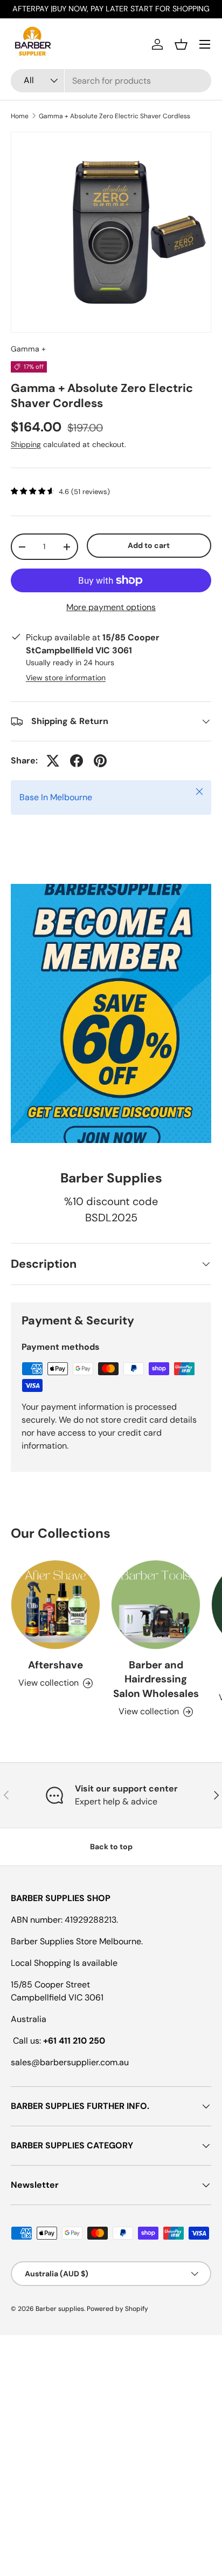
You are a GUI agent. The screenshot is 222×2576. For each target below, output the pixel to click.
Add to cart (149, 545)
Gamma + (28, 349)
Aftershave (55, 1665)
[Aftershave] (55, 1605)
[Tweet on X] (53, 761)
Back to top (111, 1847)
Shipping (26, 444)
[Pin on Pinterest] (100, 761)
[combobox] (111, 81)
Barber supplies (60, 2309)
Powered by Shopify (117, 2309)
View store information (66, 678)
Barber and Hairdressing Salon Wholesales (156, 1679)
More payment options (111, 607)
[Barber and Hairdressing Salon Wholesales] (156, 1605)
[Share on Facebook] (77, 761)
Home (20, 116)
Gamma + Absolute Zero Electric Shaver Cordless (115, 116)
